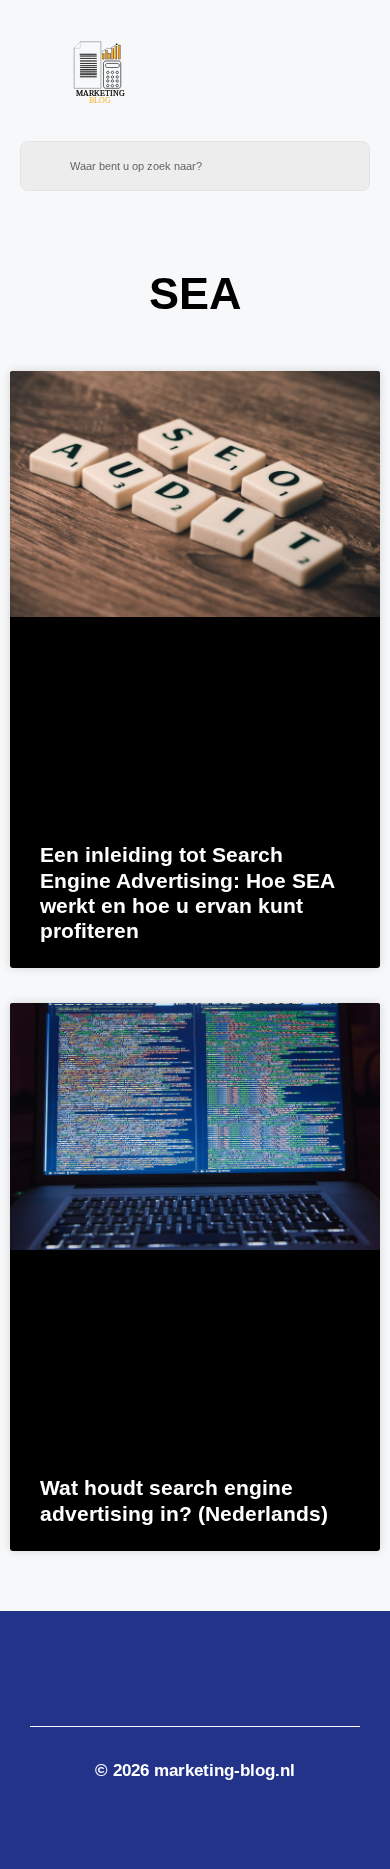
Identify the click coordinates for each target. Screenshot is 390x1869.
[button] (302, 81)
